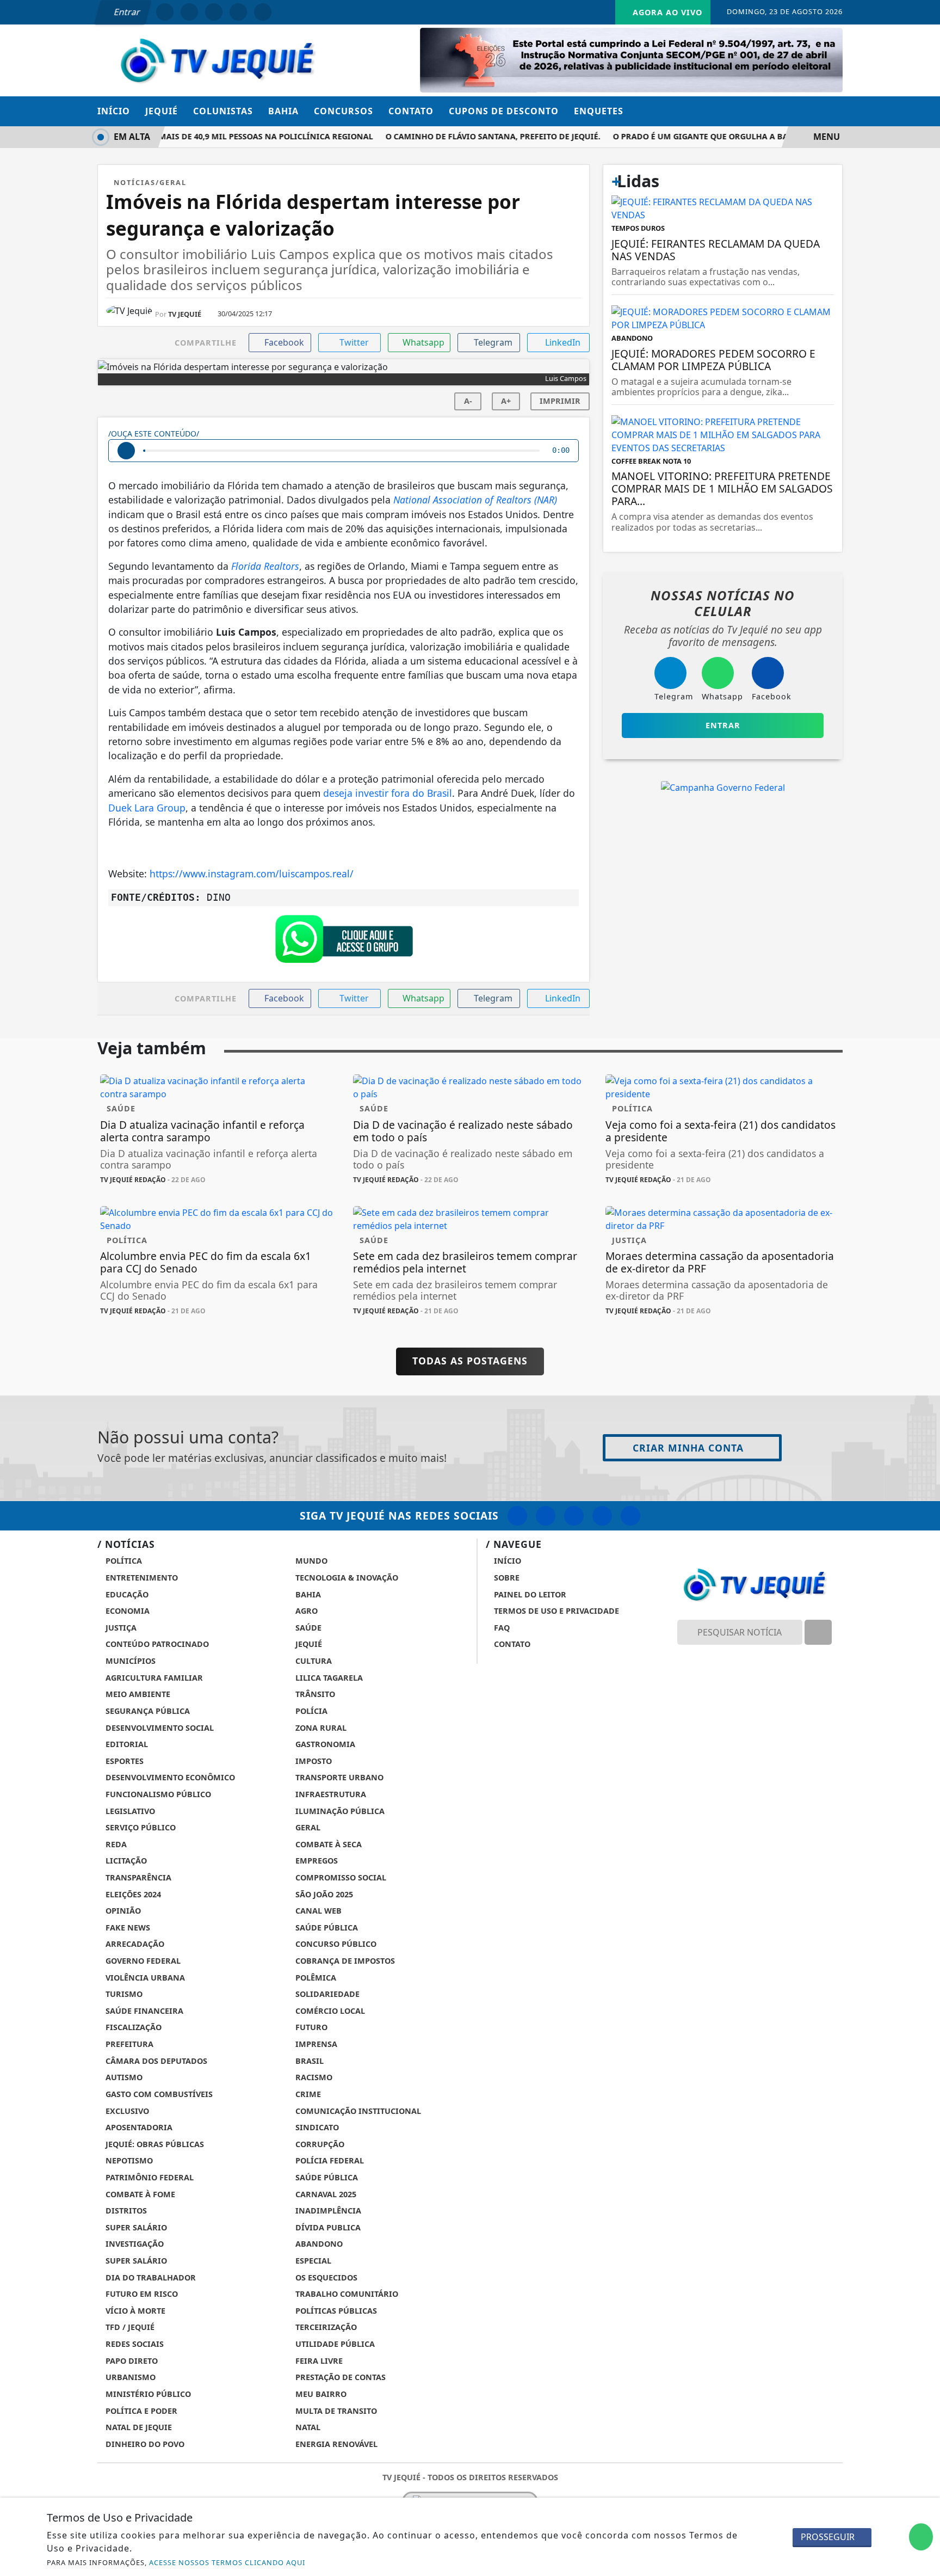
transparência (137, 1877)
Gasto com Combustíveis (158, 2094)
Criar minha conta (688, 1448)
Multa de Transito (335, 2411)
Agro (305, 1611)
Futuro (310, 2027)
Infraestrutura (330, 1794)
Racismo (313, 2077)
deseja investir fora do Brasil (388, 793)
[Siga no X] (214, 12)
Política (123, 1561)
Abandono (318, 2244)
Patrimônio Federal (149, 2177)
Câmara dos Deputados (155, 2061)
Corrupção (319, 2144)
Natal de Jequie (138, 2427)
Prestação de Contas (339, 2377)
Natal (307, 2427)
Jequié (162, 111)
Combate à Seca (327, 1844)
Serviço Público (140, 1827)
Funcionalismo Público (157, 1794)
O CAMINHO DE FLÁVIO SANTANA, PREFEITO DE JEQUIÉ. (472, 136)
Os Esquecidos (325, 2277)
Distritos (125, 2211)
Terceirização (325, 2327)
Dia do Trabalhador (150, 2277)
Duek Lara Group (147, 808)
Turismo (123, 1994)
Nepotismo (128, 2160)
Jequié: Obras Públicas (154, 2144)
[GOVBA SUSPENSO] (631, 59)
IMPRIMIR (560, 401)
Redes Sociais (134, 2344)
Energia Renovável (335, 2444)
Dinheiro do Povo (144, 2444)
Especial (312, 2261)
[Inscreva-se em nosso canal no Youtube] (602, 1516)
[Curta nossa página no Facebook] (517, 1516)
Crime (307, 2094)
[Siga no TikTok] (263, 12)
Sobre (506, 1578)
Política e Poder (140, 2411)
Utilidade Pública (334, 2344)
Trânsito (314, 1694)
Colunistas (223, 111)
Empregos (316, 1861)
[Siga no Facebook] (165, 12)
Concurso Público (335, 1944)
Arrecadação (134, 1944)
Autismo (123, 2077)
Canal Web (317, 1911)
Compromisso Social (340, 1877)
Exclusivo (126, 2111)
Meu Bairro (320, 2394)
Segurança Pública (147, 1711)
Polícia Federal (329, 2160)
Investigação (134, 2244)
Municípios (129, 1661)
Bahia (283, 111)
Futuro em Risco (141, 2294)
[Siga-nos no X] (574, 1516)
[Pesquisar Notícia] (818, 1632)
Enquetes (599, 111)
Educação (126, 1594)
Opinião (122, 1911)
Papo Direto (131, 2361)
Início (114, 111)
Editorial (126, 1744)
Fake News (127, 1928)
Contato (411, 111)
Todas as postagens (470, 1361)
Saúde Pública (326, 1928)
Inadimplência (327, 2211)
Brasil (308, 2061)
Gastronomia (324, 1744)
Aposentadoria (138, 2127)
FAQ (501, 1628)
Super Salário (135, 2227)
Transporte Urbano (338, 1777)
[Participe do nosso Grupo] (344, 942)
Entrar (126, 12)
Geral (307, 1827)
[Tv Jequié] (217, 59)
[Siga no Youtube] (238, 12)
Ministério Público (147, 2394)
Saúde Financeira (143, 2011)
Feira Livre (318, 2361)
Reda (115, 1844)
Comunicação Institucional (357, 2111)
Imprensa (315, 2044)
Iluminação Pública (339, 1811)
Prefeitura (128, 2044)
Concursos (344, 111)
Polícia (310, 1711)
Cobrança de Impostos (344, 1961)
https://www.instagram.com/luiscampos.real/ (252, 874)
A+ (506, 401)
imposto (313, 1761)
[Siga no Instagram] (189, 12)
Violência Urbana (144, 1978)
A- (468, 401)
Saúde (307, 1628)
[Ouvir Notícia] (126, 451)
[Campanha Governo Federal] (723, 787)
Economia (126, 1611)
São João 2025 (323, 1894)
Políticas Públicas (335, 2311)
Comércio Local (329, 2011)
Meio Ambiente (137, 1694)
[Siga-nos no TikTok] (630, 1516)
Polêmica (315, 1978)
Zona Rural (320, 1728)
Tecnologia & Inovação (346, 1578)
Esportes (123, 1761)
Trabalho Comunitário (346, 2294)
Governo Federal (142, 1961)
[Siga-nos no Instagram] (546, 1516)
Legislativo (129, 1811)
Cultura (313, 1661)
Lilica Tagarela (328, 1678)
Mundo (310, 1561)
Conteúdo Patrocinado (156, 1644)
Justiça (120, 1628)
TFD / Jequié (129, 2327)
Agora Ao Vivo (666, 12)
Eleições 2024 (132, 1894)
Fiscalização (132, 2027)
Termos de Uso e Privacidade (555, 1611)
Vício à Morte (134, 2311)
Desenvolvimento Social (159, 1728)
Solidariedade (326, 1994)
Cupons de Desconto (504, 111)
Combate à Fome (139, 2194)
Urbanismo (129, 2377)
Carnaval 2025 (325, 2194)
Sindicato (316, 2127)
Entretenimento (141, 1578)
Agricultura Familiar (153, 1678)
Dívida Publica (327, 2227)
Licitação (125, 1861)
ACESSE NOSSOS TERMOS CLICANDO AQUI (227, 2562)
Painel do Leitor (529, 1594)
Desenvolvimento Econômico (169, 1777)
